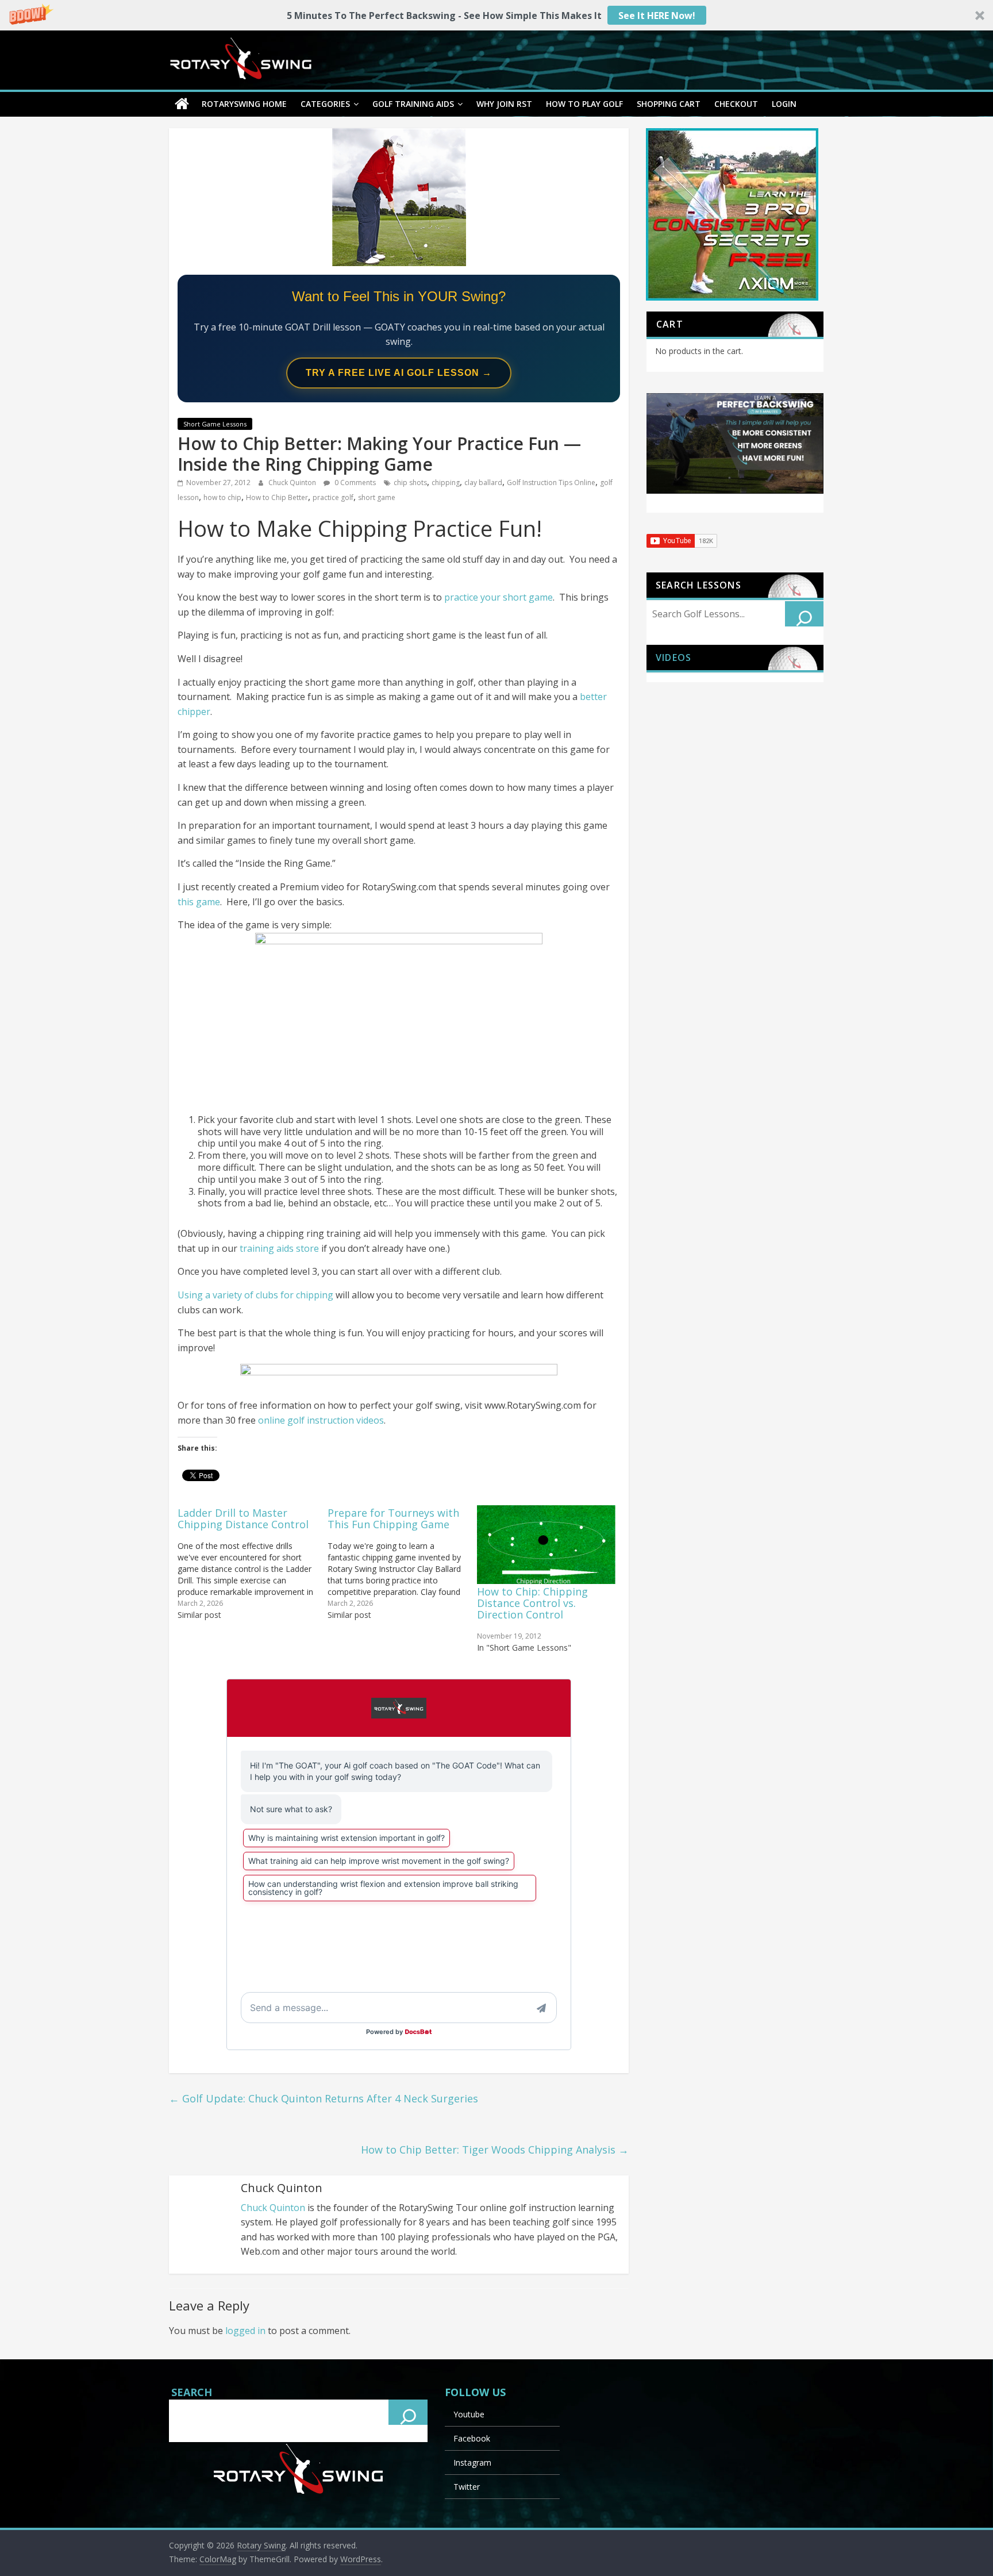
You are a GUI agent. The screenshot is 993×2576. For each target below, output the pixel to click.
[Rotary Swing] (182, 104)
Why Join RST (504, 104)
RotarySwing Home (244, 104)
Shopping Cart (669, 104)
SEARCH (192, 2392)
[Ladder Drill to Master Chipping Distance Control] (253, 1563)
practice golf (333, 497)
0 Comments (354, 482)
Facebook (472, 2438)
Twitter (467, 2487)
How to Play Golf (584, 104)
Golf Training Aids (413, 104)
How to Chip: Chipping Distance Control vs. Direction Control (532, 1603)
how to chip (222, 497)
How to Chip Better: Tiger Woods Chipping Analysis (495, 2150)
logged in (245, 2331)
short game (377, 497)
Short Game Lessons (215, 424)
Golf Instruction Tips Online (551, 482)
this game (199, 902)
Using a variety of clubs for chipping (255, 1295)
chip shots (410, 482)
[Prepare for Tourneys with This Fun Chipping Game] (403, 1563)
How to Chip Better (277, 497)
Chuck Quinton (293, 482)
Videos (673, 658)
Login (784, 104)
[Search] (805, 614)
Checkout (736, 104)
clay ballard (483, 482)
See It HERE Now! (657, 16)
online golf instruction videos (321, 1420)
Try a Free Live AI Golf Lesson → (399, 373)
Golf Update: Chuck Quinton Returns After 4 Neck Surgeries (324, 2098)
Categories (325, 104)
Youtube (469, 2414)
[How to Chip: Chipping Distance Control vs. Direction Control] (546, 1545)
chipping (446, 482)
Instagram (472, 2462)
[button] (496, 15)
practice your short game (499, 597)
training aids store (279, 1248)
